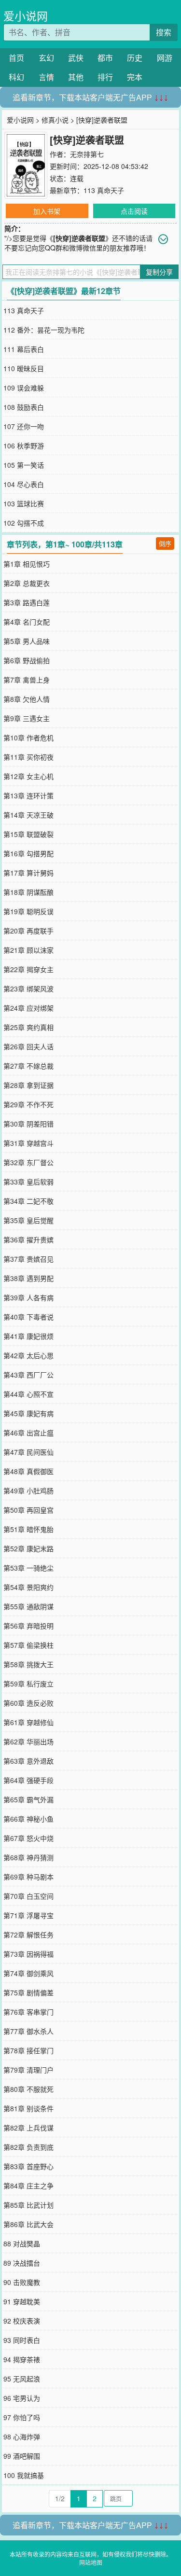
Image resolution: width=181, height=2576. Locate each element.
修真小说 (55, 120)
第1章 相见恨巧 (27, 564)
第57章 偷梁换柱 (28, 1645)
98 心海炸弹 (22, 2437)
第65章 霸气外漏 (28, 1799)
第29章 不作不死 (28, 1104)
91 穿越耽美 (22, 2301)
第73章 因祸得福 (28, 1954)
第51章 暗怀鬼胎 (28, 1529)
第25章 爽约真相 (28, 1027)
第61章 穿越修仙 (28, 1722)
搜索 (164, 32)
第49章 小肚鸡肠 (28, 1490)
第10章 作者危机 (28, 738)
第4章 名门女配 (27, 622)
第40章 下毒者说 (28, 1317)
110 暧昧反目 (24, 368)
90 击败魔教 (22, 2282)
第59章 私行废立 (28, 1684)
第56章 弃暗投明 (28, 1626)
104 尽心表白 (24, 484)
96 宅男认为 (22, 2398)
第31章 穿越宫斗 (28, 1143)
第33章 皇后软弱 (28, 1182)
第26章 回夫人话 (28, 1046)
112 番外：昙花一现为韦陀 (44, 330)
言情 (46, 77)
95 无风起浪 (22, 2379)
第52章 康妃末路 (28, 1548)
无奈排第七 (87, 154)
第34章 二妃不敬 (28, 1201)
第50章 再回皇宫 (28, 1510)
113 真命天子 (104, 190)
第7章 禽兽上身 (27, 680)
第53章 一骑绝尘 (28, 1568)
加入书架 (47, 211)
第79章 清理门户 (28, 2070)
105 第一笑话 (24, 465)
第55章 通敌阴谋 (28, 1606)
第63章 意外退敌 (28, 1761)
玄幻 (46, 58)
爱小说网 (26, 16)
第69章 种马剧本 (28, 1877)
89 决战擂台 (22, 2263)
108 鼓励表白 (24, 407)
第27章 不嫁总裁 (28, 1066)
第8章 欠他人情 (27, 699)
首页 (16, 58)
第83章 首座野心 (28, 2166)
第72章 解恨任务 (28, 1935)
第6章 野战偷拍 (27, 660)
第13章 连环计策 (28, 795)
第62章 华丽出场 (28, 1741)
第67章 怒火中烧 (28, 1838)
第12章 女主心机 (28, 776)
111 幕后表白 (24, 349)
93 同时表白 (22, 2340)
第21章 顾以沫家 (28, 950)
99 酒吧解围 (22, 2456)
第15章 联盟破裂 (28, 834)
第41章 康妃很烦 (28, 1336)
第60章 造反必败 (28, 1703)
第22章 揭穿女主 (28, 969)
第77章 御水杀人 (28, 2031)
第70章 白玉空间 (28, 1896)
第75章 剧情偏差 (28, 1992)
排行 (105, 77)
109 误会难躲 (24, 388)
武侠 (76, 58)
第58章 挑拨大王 (28, 1664)
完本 (135, 77)
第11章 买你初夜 (28, 757)
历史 (135, 58)
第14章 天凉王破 (28, 815)
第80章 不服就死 (28, 2089)
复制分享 (159, 272)
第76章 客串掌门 (28, 2012)
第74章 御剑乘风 (28, 1973)
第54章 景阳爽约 (28, 1587)
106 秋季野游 (24, 446)
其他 (76, 77)
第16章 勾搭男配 (28, 853)
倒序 (165, 543)
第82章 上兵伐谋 (28, 2128)
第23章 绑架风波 (28, 989)
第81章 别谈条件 (28, 2108)
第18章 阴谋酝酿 (28, 892)
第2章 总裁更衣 (27, 583)
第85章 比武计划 (28, 2205)
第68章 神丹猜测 (28, 1857)
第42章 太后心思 (28, 1355)
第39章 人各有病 (28, 1297)
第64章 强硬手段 (28, 1780)
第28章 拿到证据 (28, 1085)
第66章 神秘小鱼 (28, 1819)
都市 (105, 58)
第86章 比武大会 (28, 2224)
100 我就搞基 (24, 2475)
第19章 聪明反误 (28, 911)
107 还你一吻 (24, 426)
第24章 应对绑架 (28, 1008)
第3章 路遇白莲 (27, 602)
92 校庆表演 (22, 2321)
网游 (165, 58)
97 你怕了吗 (22, 2417)
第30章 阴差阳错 (28, 1124)
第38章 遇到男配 (28, 1278)
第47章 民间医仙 (28, 1452)
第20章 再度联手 (28, 931)
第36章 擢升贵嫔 (28, 1239)
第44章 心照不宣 (28, 1394)
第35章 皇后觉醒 (28, 1220)
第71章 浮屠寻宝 (28, 1915)
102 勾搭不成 (24, 523)
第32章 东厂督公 (28, 1162)
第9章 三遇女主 (27, 718)
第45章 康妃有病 (28, 1413)
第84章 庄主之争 (28, 2186)
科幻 (16, 77)
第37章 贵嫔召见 (28, 1259)
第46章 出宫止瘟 (28, 1433)
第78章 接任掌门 (28, 2050)
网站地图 (91, 2562)
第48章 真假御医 (28, 1471)
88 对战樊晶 (22, 2243)
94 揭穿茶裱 (22, 2359)
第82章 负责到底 (28, 2147)
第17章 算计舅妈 (28, 873)
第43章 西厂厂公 (28, 1375)
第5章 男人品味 (27, 641)
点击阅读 (134, 211)
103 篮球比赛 (24, 503)
